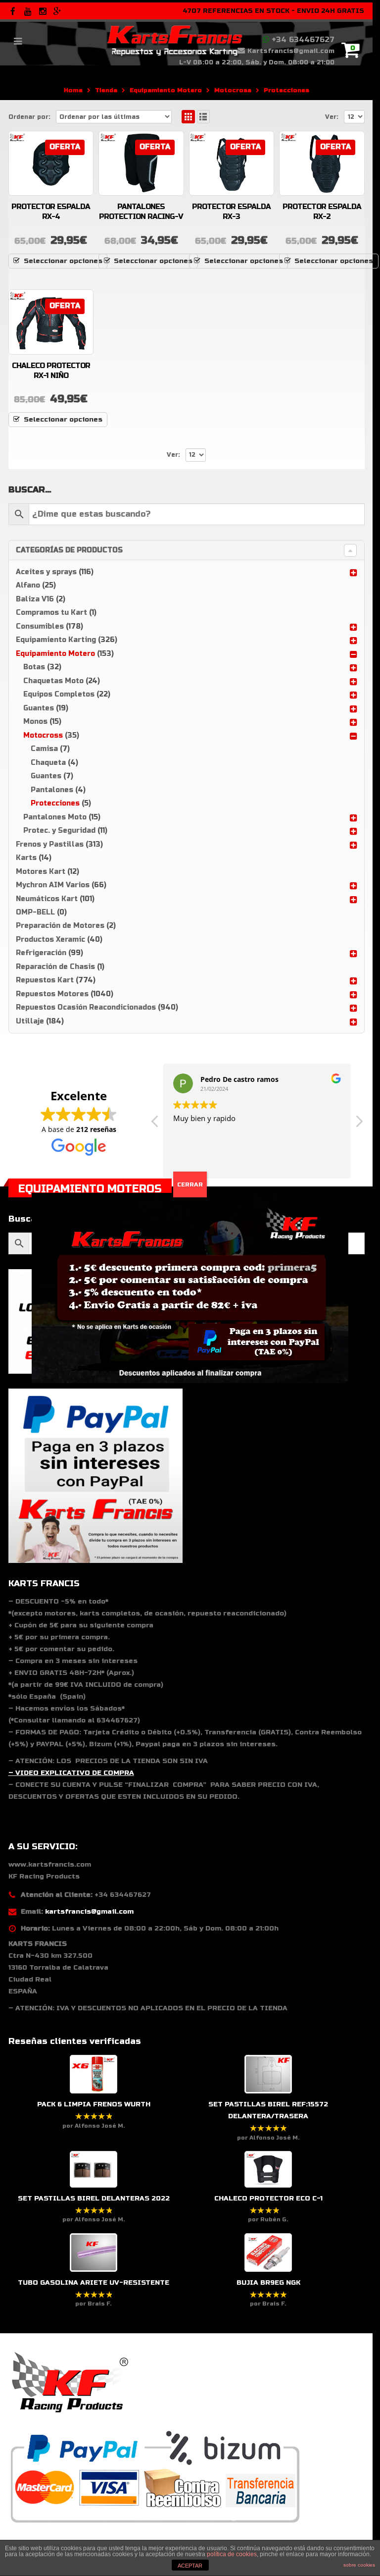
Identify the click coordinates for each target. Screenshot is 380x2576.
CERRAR (190, 1184)
